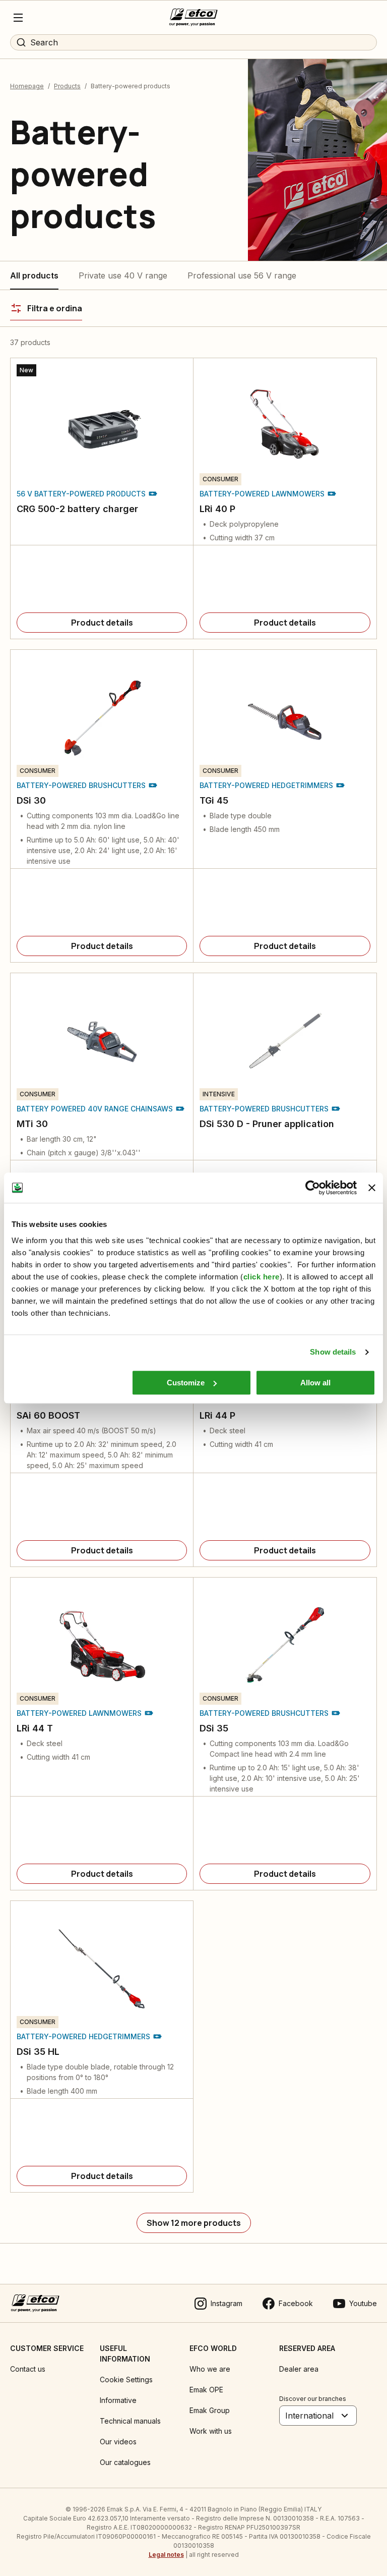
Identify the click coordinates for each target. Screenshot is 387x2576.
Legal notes (166, 2555)
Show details (333, 1352)
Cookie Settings (126, 2379)
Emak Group (210, 2410)
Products (67, 86)
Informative (118, 2400)
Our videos (118, 2442)
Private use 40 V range (123, 275)
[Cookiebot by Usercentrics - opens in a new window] (313, 1188)
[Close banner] (372, 1188)
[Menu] (18, 18)
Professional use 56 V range (242, 275)
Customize (186, 1383)
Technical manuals (130, 2421)
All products (34, 275)
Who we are (210, 2369)
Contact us (28, 2369)
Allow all (315, 1383)
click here (262, 1277)
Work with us (211, 2431)
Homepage (27, 86)
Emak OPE (206, 2390)
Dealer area (299, 2369)
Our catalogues (125, 2462)
